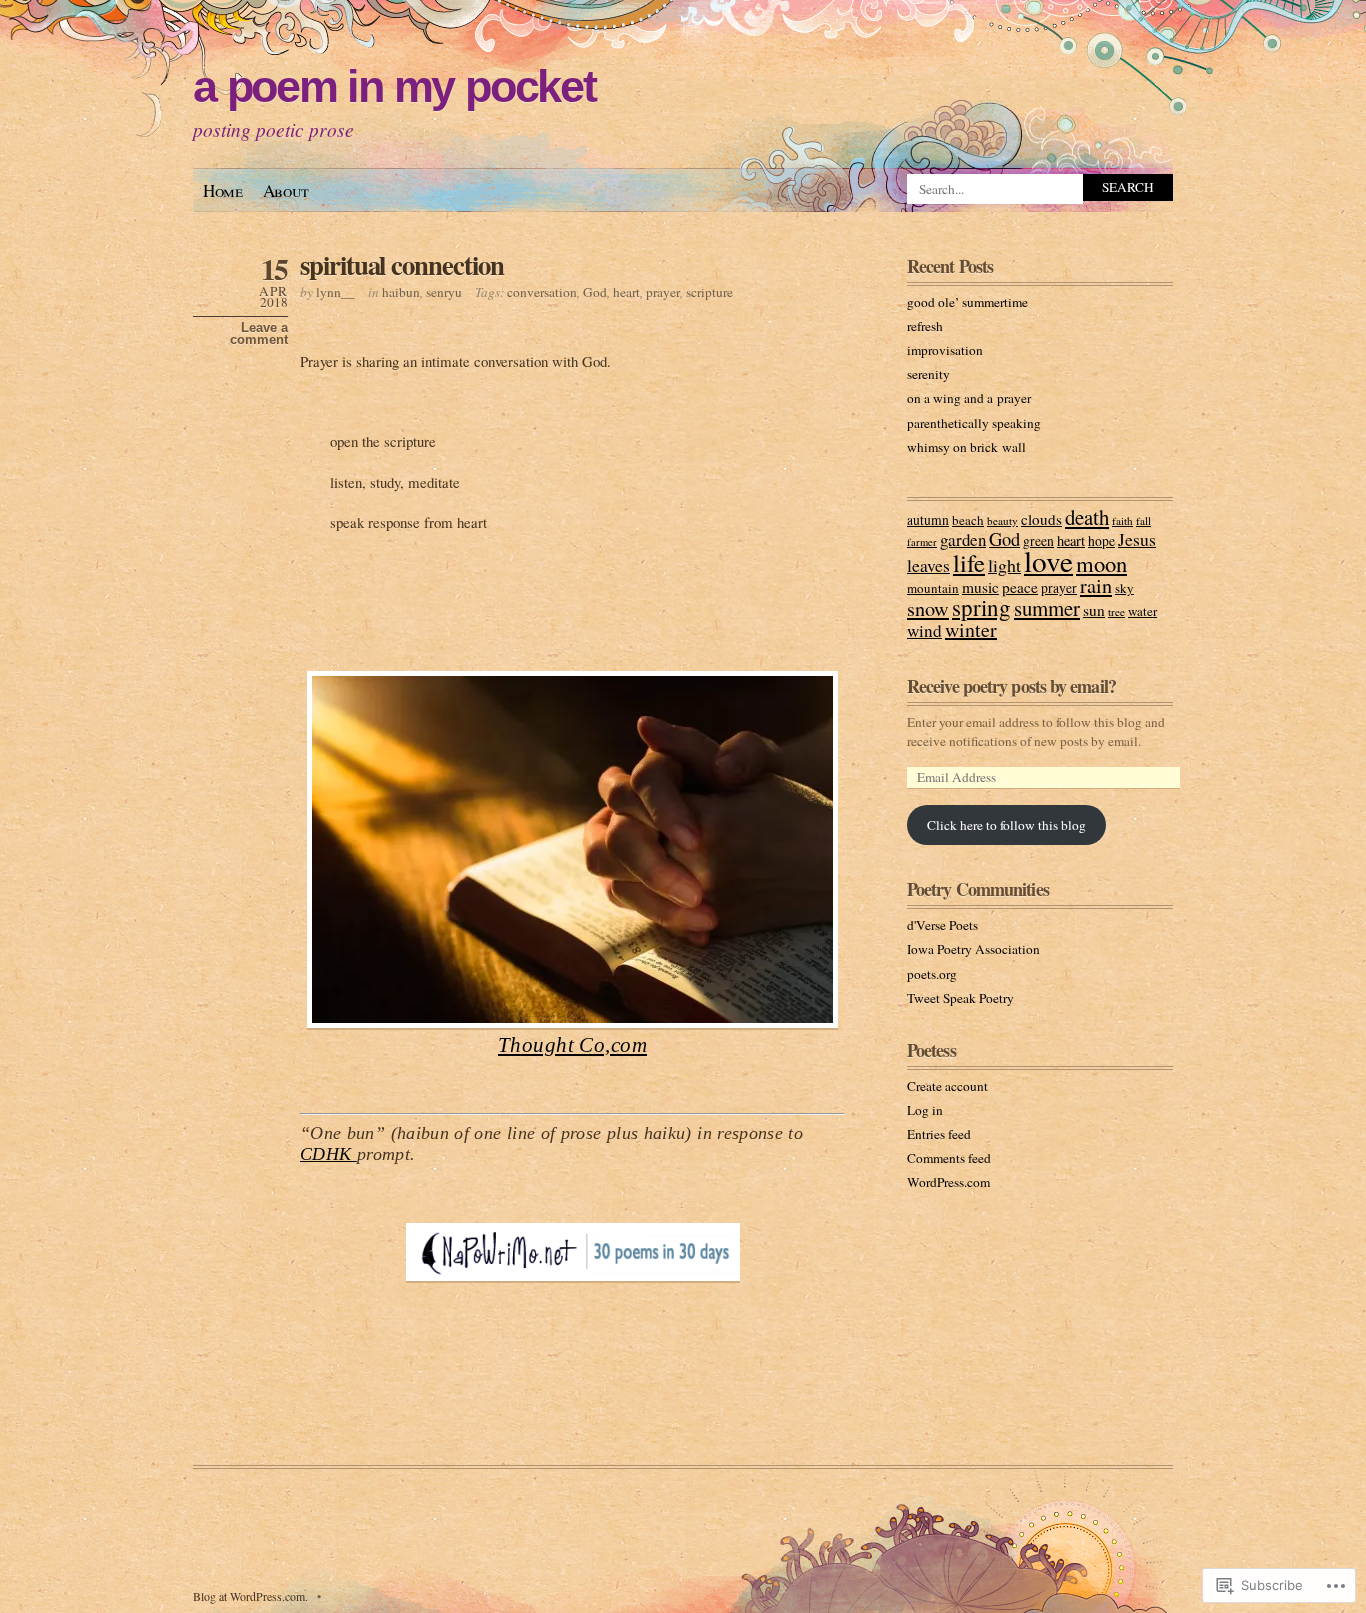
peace (1020, 587)
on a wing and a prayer (969, 398)
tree (1116, 611)
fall (1143, 520)
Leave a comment (259, 334)
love (1048, 560)
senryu (444, 292)
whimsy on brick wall (966, 447)
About (286, 190)
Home (223, 190)
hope (1101, 541)
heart (626, 292)
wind (924, 630)
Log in (925, 1110)
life (969, 562)
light (1004, 565)
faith (1122, 520)
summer (1047, 608)
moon (1101, 563)
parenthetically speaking (974, 423)
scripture (709, 292)
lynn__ (335, 292)
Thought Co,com (572, 1045)
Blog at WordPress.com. (250, 1596)
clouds (1041, 519)
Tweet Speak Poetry (960, 998)
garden (963, 539)
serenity (928, 374)
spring (981, 607)
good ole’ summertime (967, 302)
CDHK (328, 1154)
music (980, 587)
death (1087, 517)
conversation (542, 292)
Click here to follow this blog (1006, 825)
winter (971, 629)
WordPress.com (948, 1182)
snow (928, 608)
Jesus (1137, 539)
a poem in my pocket (394, 86)
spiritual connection (402, 264)
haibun (401, 292)
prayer (663, 292)
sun (1094, 610)
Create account (947, 1086)
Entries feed (939, 1134)
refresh (925, 326)
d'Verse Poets (942, 925)
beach (968, 520)
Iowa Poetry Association (973, 949)
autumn (928, 520)
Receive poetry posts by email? (1011, 686)
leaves (928, 565)
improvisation (945, 350)
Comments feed (949, 1158)
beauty (1002, 520)
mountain (933, 588)
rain (1096, 585)
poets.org (932, 974)
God (595, 292)
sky (1124, 588)
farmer (922, 542)
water (1142, 611)
